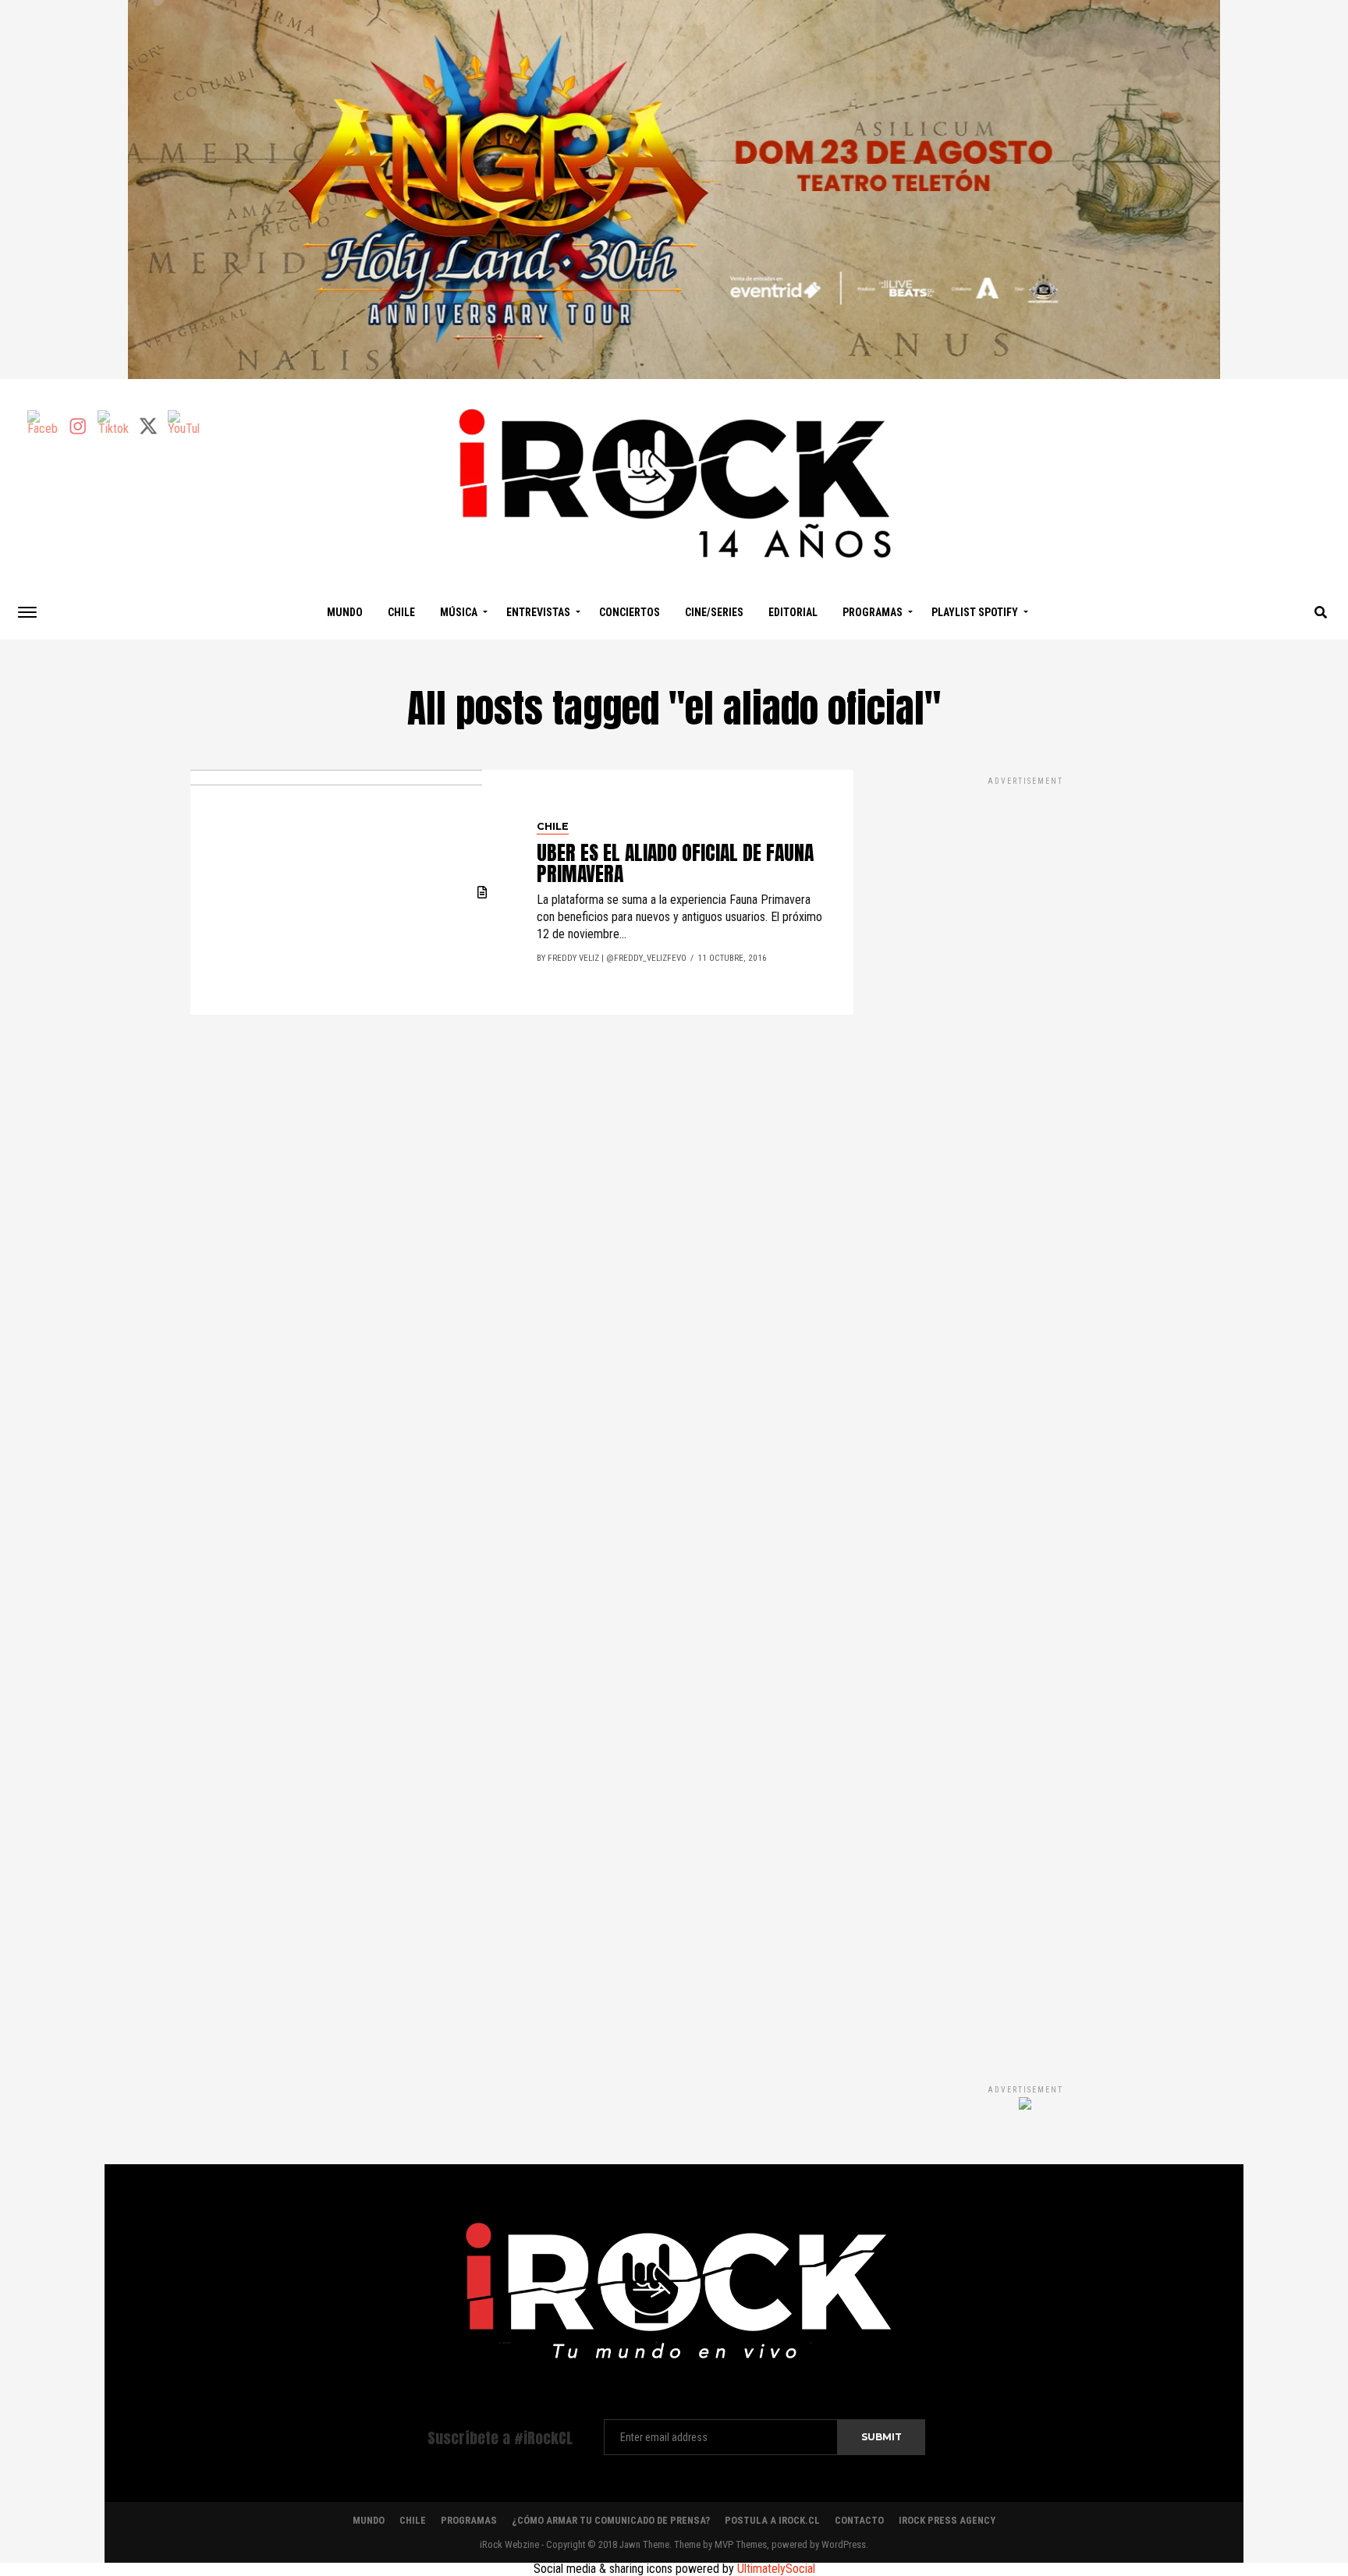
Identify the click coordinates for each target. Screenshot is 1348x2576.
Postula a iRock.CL (772, 2520)
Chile (401, 612)
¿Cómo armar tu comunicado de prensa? (611, 2520)
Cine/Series (714, 612)
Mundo (345, 612)
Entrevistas (538, 612)
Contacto (859, 2520)
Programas (873, 612)
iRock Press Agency (947, 2520)
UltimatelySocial (776, 2569)
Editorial (793, 612)
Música (459, 612)
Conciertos (630, 612)
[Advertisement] (1025, 1414)
